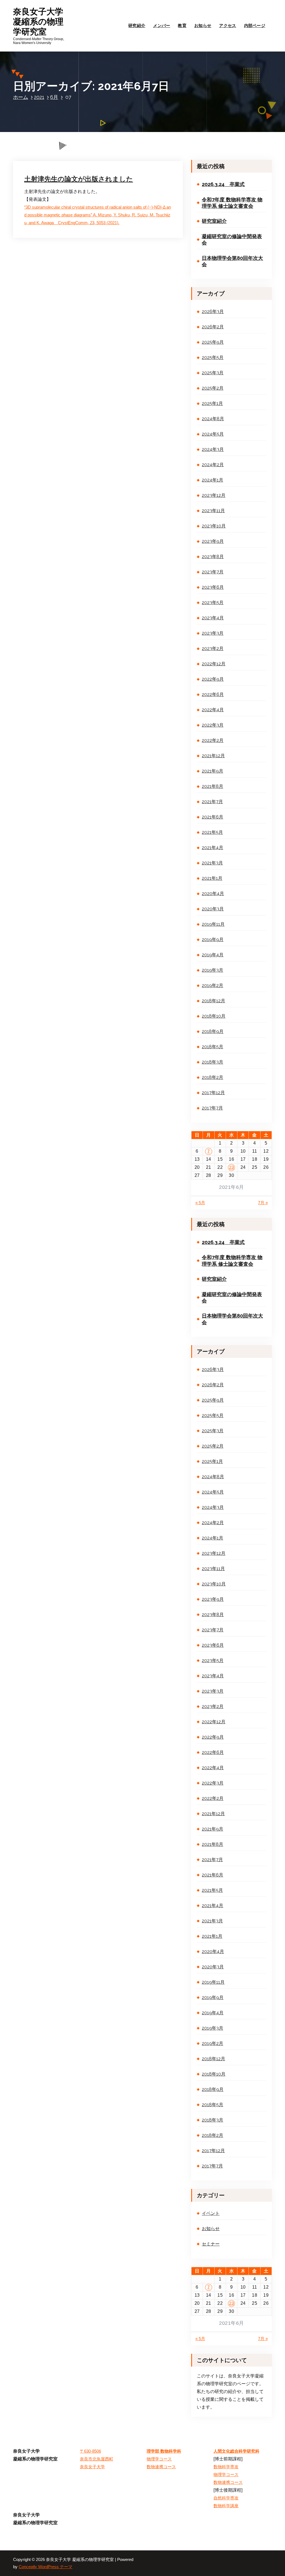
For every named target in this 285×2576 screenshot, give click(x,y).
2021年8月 (212, 786)
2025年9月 (213, 342)
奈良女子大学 (92, 2467)
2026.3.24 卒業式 (223, 184)
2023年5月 (213, 603)
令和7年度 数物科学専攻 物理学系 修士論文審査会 (232, 203)
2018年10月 (214, 1016)
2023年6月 (213, 587)
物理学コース (159, 2459)
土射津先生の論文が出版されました (79, 179)
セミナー (211, 2244)
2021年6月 (212, 817)
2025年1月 (212, 403)
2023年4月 (213, 618)
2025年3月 (213, 373)
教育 (182, 25)
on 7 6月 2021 (49, 159)
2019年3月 (212, 970)
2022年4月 (213, 710)
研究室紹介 (214, 221)
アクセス (228, 25)
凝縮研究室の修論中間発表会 (232, 239)
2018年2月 (212, 1077)
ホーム (21, 97)
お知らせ (203, 25)
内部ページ (255, 25)
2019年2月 (212, 985)
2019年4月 (213, 955)
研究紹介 (137, 25)
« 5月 (200, 1203)
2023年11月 (213, 511)
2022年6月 (213, 694)
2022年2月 (213, 740)
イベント (211, 2213)
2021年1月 (212, 878)
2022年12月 (214, 664)
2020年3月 (213, 909)
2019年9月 (213, 939)
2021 (39, 97)
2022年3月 (213, 725)
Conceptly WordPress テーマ (46, 2567)
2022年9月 (213, 679)
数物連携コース (161, 2467)
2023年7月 (213, 572)
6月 (54, 97)
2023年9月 (213, 541)
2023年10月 (214, 526)
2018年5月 (212, 1047)
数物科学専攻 (226, 2467)
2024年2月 (213, 465)
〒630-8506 (90, 2451)
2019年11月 (213, 924)
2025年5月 (213, 357)
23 (231, 1167)
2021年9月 (212, 771)
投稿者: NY (81, 159)
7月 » (263, 1203)
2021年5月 (212, 832)
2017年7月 (212, 1108)
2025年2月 (213, 388)
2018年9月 (213, 1031)
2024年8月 (213, 419)
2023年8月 (213, 557)
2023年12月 (214, 495)
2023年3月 (213, 633)
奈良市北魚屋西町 (97, 2459)
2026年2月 (213, 327)
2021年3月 (212, 863)
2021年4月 (212, 848)
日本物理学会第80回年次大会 (232, 261)
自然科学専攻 (226, 2498)
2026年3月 (213, 311)
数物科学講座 (226, 2506)
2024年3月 (213, 449)
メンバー (162, 25)
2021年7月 (212, 802)
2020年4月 (213, 894)
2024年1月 (212, 480)
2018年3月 (212, 1062)
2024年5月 (213, 434)
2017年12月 (213, 1093)
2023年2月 (213, 648)
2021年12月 (213, 756)
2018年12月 (213, 1001)
